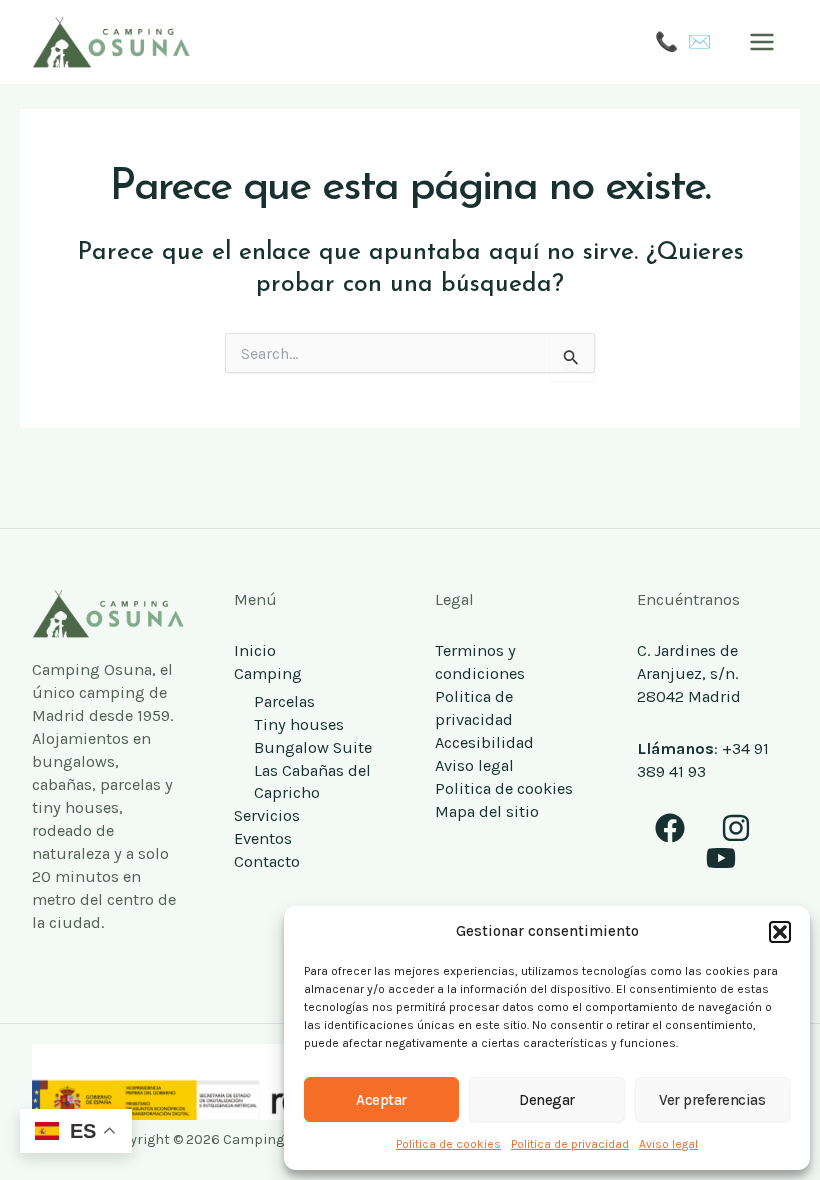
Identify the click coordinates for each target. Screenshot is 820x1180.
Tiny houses (299, 724)
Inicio (255, 650)
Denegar (547, 1100)
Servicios (267, 815)
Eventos (263, 838)
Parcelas (284, 701)
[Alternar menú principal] (761, 42)
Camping (268, 673)
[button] (780, 932)
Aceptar (381, 1100)
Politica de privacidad (570, 1144)
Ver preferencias (712, 1100)
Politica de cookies (448, 1144)
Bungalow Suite (313, 747)
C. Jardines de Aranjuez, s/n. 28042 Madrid (689, 673)
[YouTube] (721, 858)
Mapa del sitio (487, 811)
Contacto (267, 861)
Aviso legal (668, 1144)
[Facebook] (670, 828)
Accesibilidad (484, 742)
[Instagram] (736, 828)
